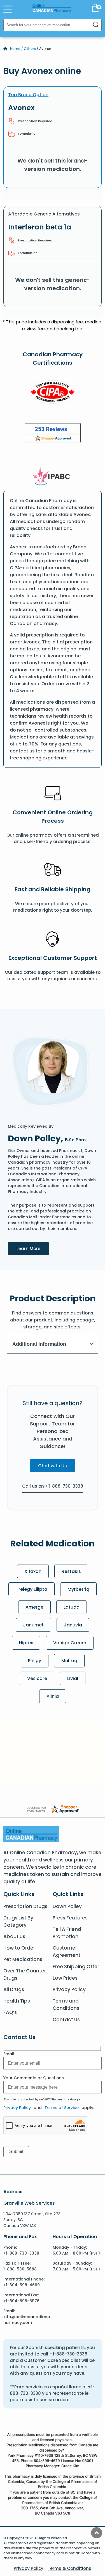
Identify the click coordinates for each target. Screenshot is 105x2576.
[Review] (53, 434)
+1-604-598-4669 (22, 2285)
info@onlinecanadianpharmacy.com (27, 2320)
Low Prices (65, 1978)
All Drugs (14, 1989)
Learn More (33, 1248)
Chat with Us (53, 1466)
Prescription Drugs (25, 1906)
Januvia (73, 1625)
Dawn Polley (67, 1906)
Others (30, 49)
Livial (73, 1678)
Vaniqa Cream (70, 1643)
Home (15, 49)
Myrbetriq (78, 1589)
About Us (14, 1936)
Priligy (35, 1661)
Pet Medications (23, 1959)
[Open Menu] (8, 9)
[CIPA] (53, 393)
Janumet (33, 1625)
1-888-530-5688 (20, 2269)
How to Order (19, 1948)
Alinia (53, 1696)
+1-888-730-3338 (21, 2253)
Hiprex (26, 1643)
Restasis (71, 1571)
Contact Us (66, 2020)
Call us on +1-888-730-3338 (53, 1486)
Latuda (72, 1607)
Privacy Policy (69, 1989)
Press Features (70, 1918)
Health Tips (17, 2001)
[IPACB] (53, 476)
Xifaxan (33, 1571)
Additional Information (39, 1344)
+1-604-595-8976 (21, 2301)
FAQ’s (10, 2012)
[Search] (96, 25)
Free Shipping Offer (76, 1967)
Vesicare (37, 1678)
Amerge (34, 1607)
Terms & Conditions (69, 2568)
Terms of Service (62, 2108)
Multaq (69, 1661)
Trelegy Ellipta (32, 1589)
